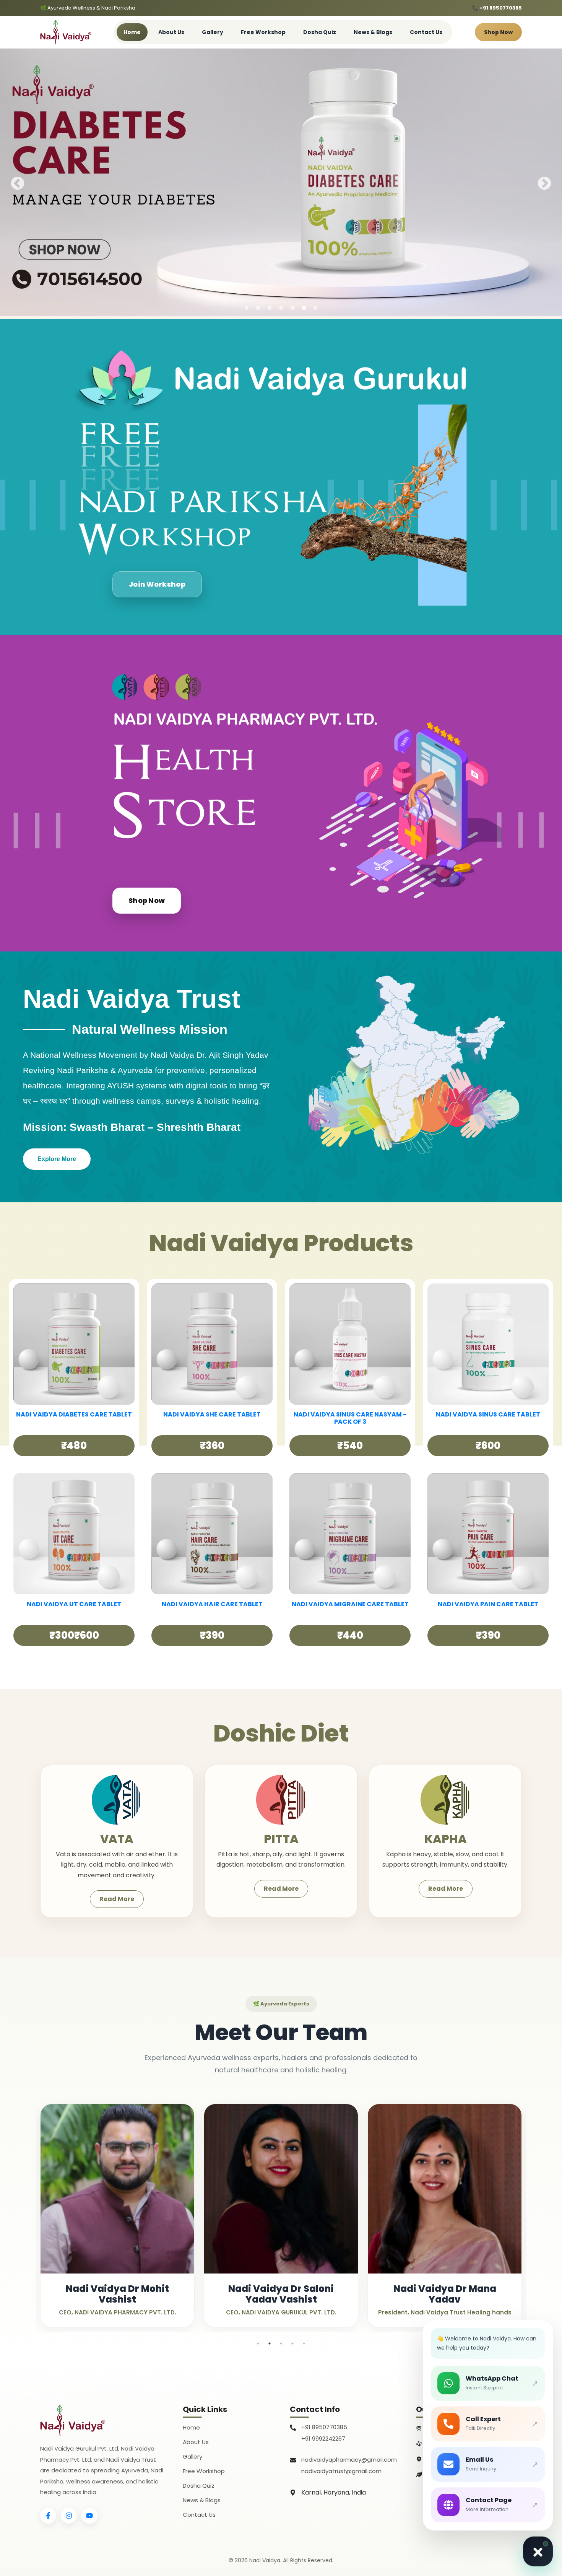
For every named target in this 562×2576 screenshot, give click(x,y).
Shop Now (498, 32)
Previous (18, 184)
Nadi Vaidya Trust (451, 2458)
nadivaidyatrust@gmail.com (341, 2471)
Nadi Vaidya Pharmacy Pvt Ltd (468, 2442)
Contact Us (426, 32)
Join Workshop (157, 584)
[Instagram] (69, 2516)
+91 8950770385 (324, 2427)
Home (132, 32)
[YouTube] (89, 2516)
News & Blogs (373, 32)
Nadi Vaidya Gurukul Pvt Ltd (464, 2427)
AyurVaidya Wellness (455, 2473)
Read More (117, 1899)
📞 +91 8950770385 (497, 8)
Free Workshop (263, 32)
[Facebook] (48, 2516)
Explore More (57, 1159)
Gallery (213, 32)
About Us (171, 32)
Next (544, 184)
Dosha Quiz (320, 32)
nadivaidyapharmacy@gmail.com (349, 2460)
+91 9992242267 (323, 2439)
